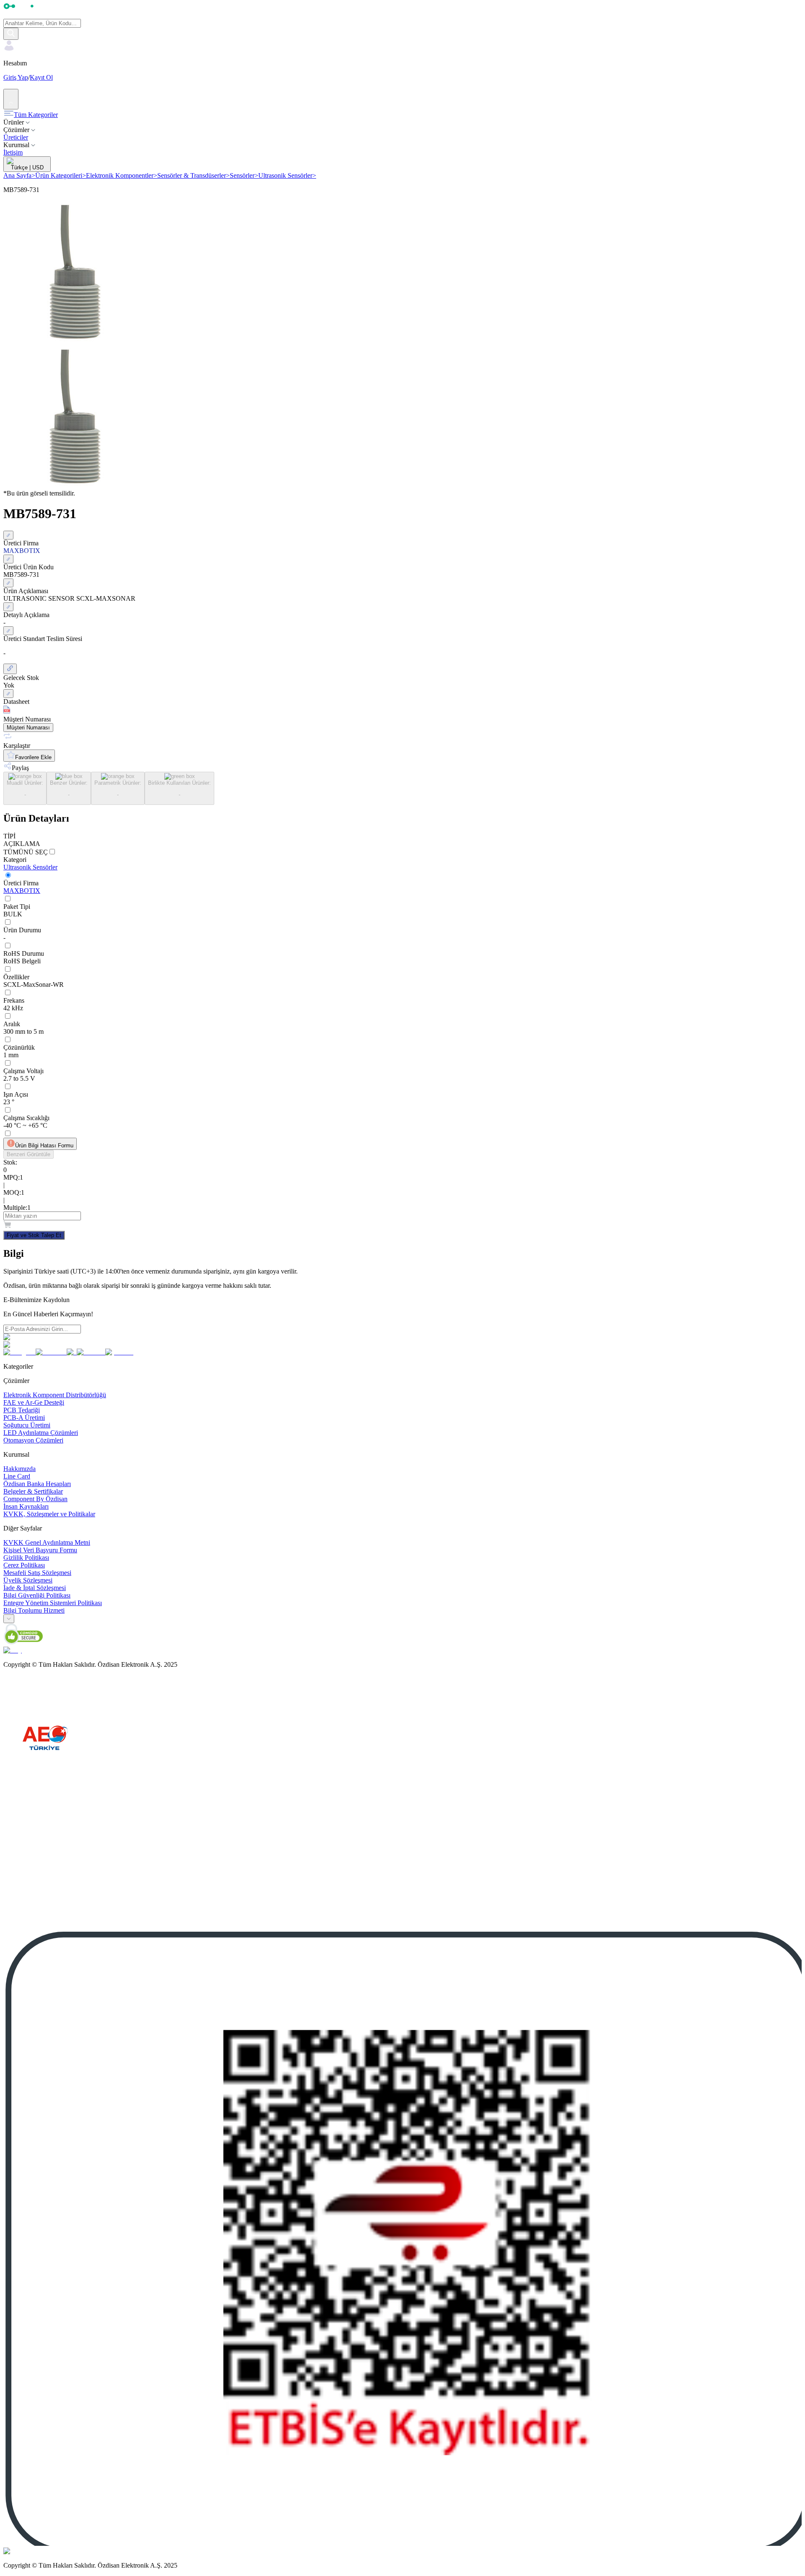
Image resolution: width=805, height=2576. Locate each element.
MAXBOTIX (22, 891)
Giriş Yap (16, 77)
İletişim (13, 152)
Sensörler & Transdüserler (193, 175)
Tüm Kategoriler (36, 115)
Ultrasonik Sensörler (287, 175)
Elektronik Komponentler (122, 175)
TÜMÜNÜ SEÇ (26, 852)
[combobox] (9, 1619)
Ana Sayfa (19, 175)
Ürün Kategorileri (61, 175)
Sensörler (244, 175)
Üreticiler (16, 137)
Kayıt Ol (41, 77)
